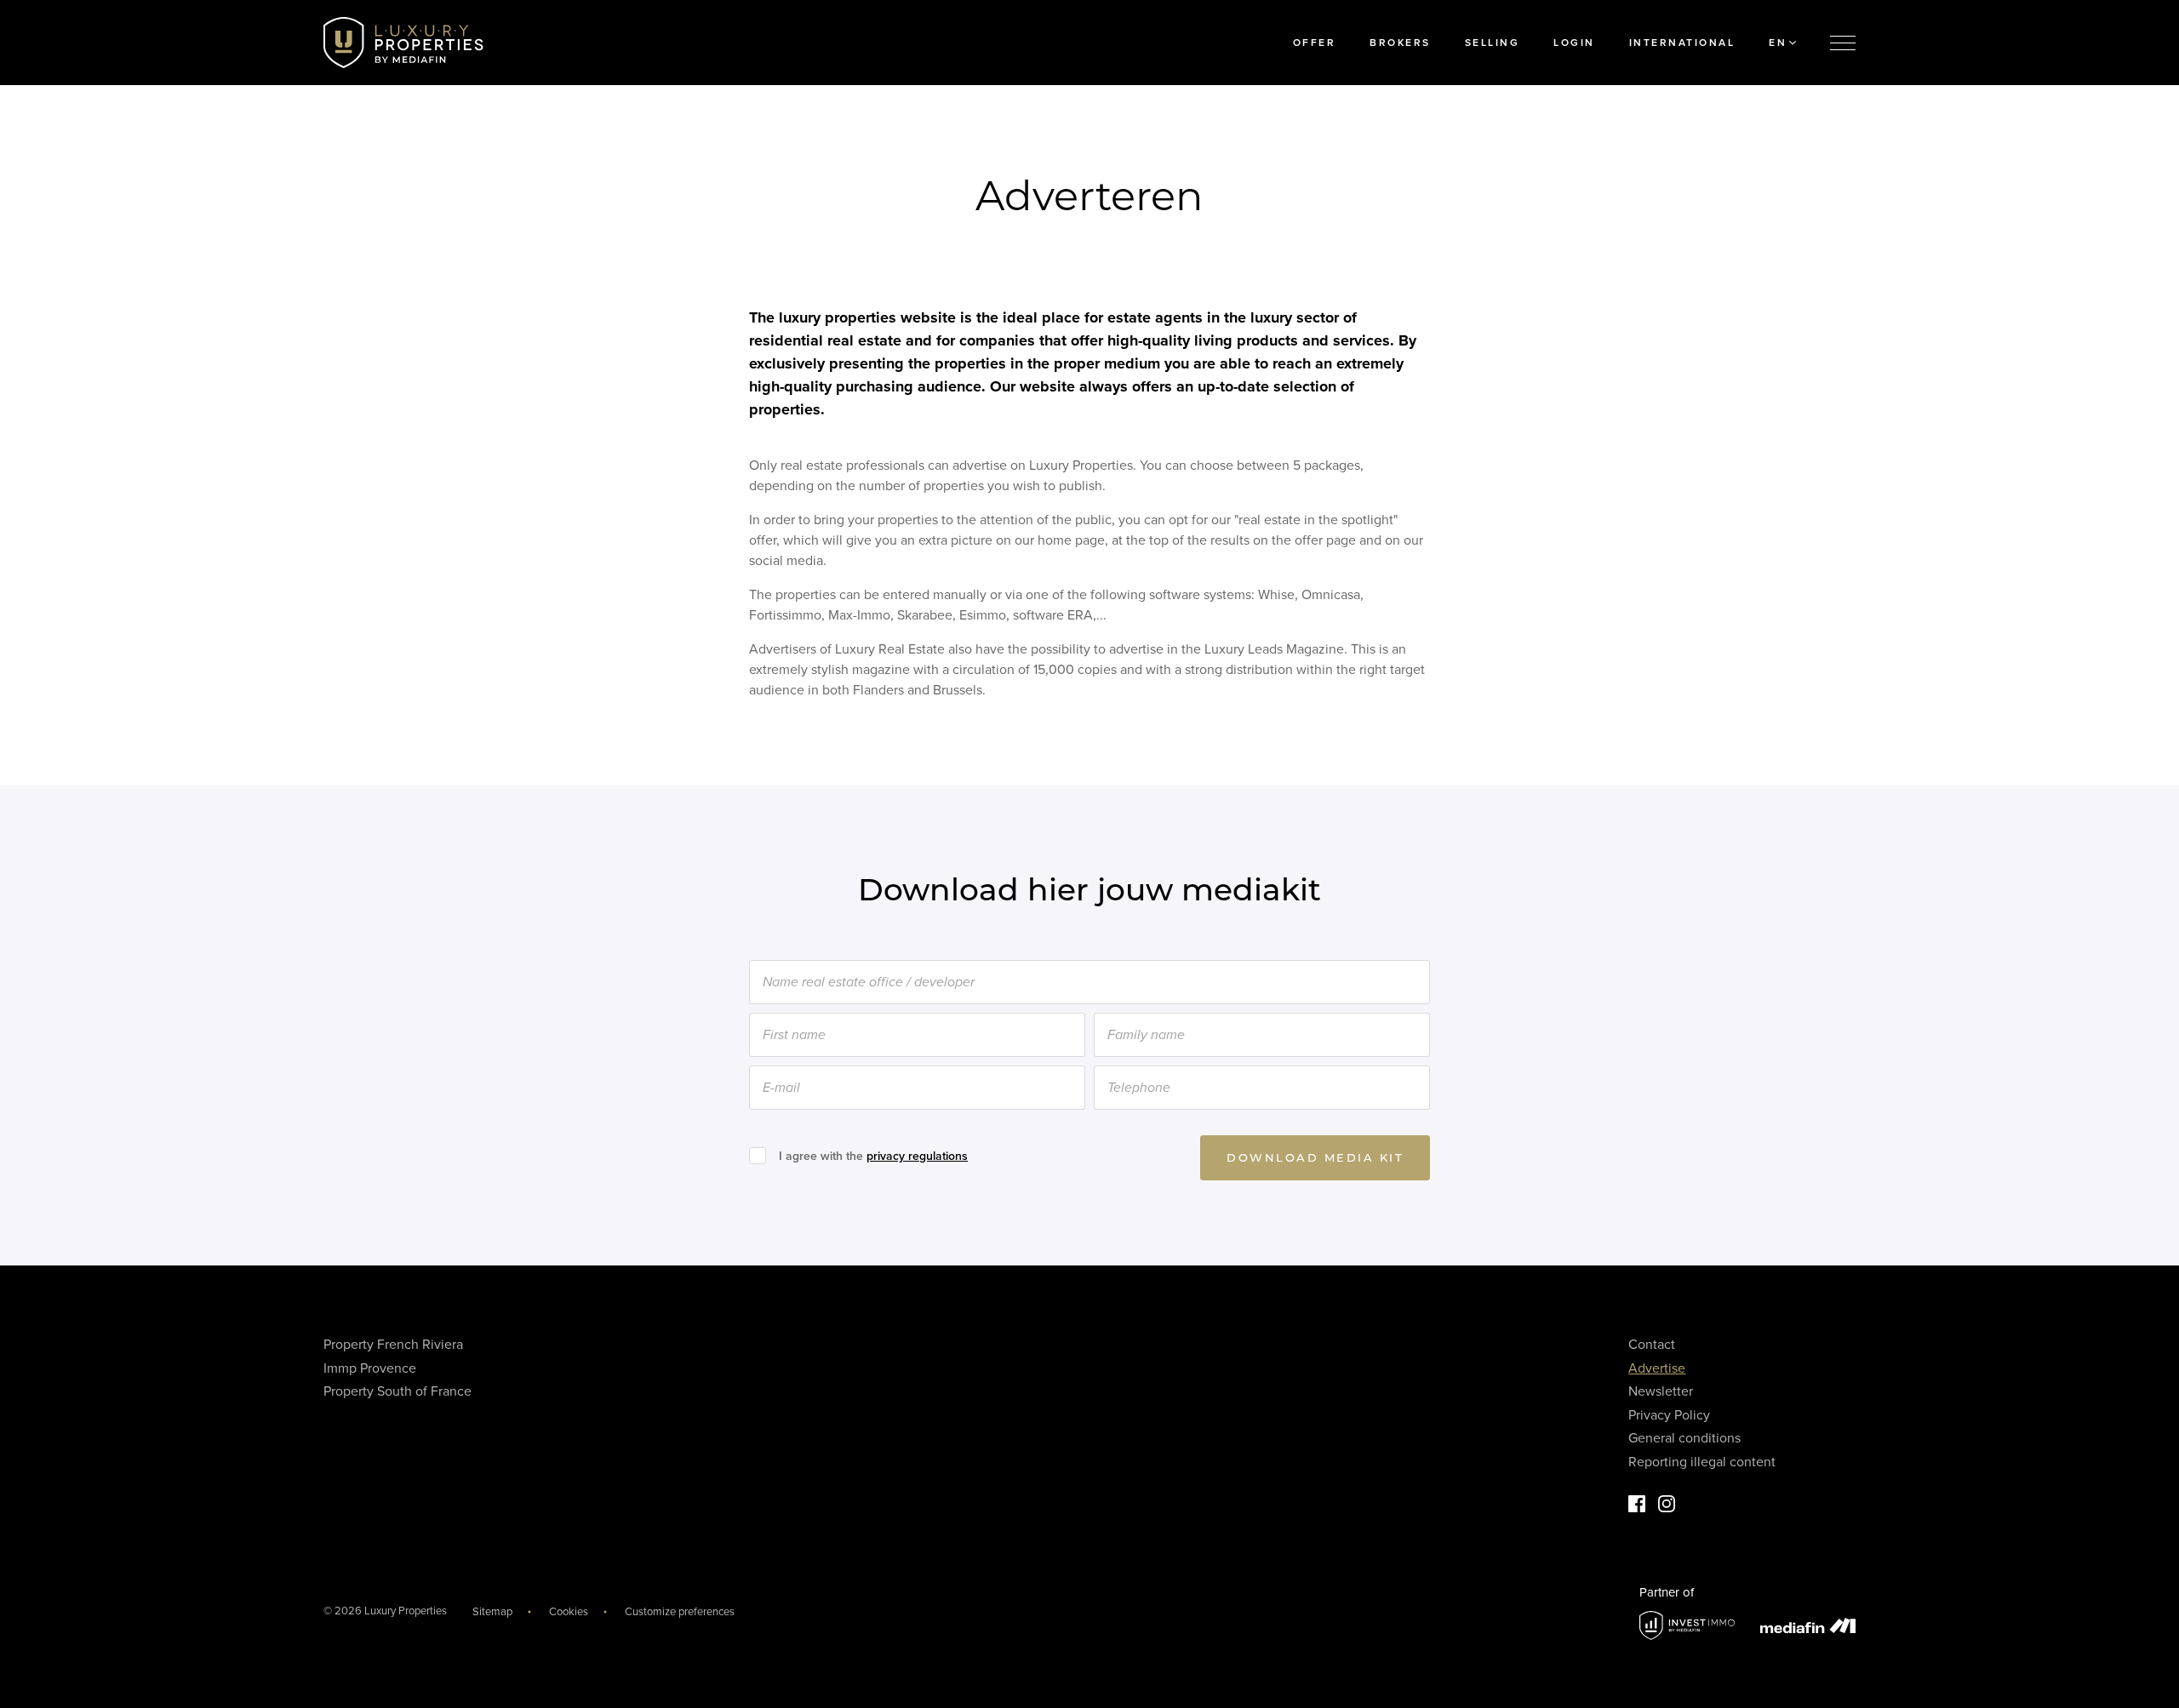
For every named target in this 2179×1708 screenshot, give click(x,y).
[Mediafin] (1808, 1625)
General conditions (1684, 1438)
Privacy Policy (1669, 1415)
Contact (1652, 1345)
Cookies (569, 1612)
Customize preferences (680, 1612)
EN (1778, 43)
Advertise (1657, 1368)
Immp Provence (370, 1368)
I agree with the (873, 1156)
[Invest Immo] (1687, 1626)
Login (1574, 43)
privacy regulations (917, 1156)
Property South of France (397, 1391)
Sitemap (492, 1612)
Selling (1493, 43)
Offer (1315, 43)
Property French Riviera (393, 1345)
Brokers (1400, 43)
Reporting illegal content (1702, 1462)
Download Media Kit (1315, 1157)
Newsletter (1661, 1391)
